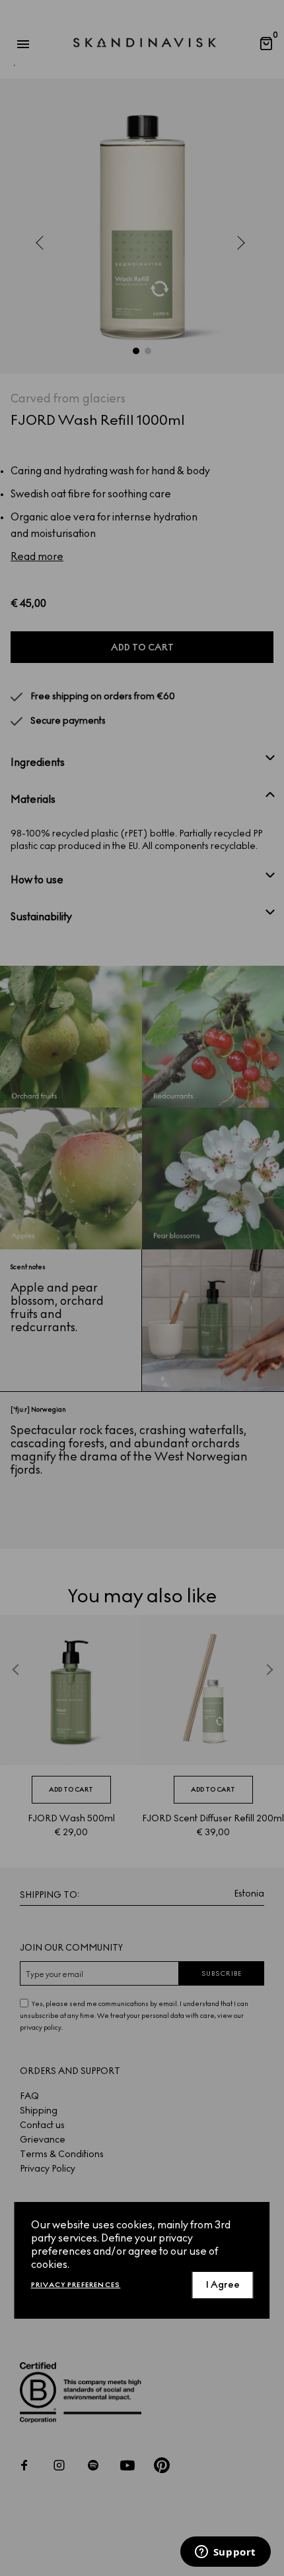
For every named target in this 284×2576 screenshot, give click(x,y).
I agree (223, 2285)
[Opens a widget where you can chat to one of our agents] (225, 2553)
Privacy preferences (76, 2285)
